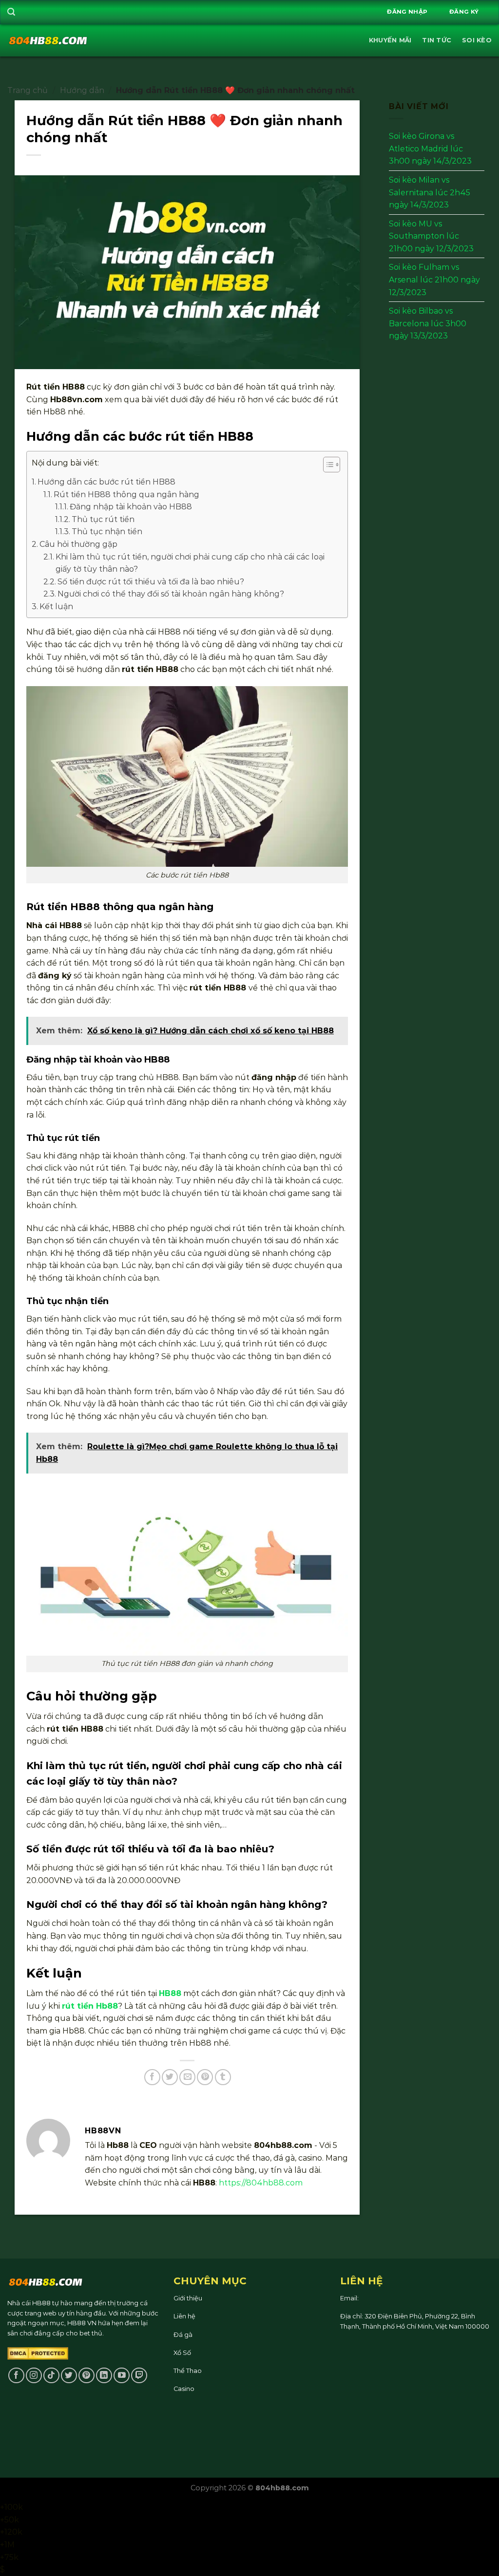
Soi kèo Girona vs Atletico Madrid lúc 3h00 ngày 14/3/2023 (430, 149)
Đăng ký (464, 12)
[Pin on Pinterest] (205, 2077)
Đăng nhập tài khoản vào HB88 (131, 507)
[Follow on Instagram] (34, 2376)
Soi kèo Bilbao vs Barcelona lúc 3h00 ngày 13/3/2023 (428, 323)
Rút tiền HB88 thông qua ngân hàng (126, 495)
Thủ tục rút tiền (103, 519)
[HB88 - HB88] (48, 40)
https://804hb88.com (261, 2183)
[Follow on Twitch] (139, 2376)
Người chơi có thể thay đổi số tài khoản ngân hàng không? (171, 594)
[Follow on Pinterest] (86, 2376)
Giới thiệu (188, 2298)
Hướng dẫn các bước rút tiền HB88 (106, 482)
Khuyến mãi (390, 40)
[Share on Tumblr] (223, 2077)
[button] (327, 466)
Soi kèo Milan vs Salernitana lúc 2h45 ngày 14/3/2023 (430, 192)
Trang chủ (28, 90)
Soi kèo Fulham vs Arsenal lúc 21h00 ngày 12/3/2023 (434, 280)
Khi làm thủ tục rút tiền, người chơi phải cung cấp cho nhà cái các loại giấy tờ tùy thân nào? (190, 563)
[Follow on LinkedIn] (104, 2376)
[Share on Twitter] (170, 2077)
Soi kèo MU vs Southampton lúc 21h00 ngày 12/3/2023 (431, 236)
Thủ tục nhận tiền (107, 532)
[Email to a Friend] (187, 2077)
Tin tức (437, 40)
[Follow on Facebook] (16, 2376)
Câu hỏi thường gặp (78, 544)
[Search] (11, 12)
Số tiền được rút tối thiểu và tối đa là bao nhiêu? (151, 582)
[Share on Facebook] (152, 2077)
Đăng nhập (407, 12)
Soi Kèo (477, 40)
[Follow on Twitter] (69, 2376)
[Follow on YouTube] (122, 2376)
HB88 (170, 1993)
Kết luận (56, 607)
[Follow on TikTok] (51, 2376)
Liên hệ (184, 2316)
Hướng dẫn (82, 90)
